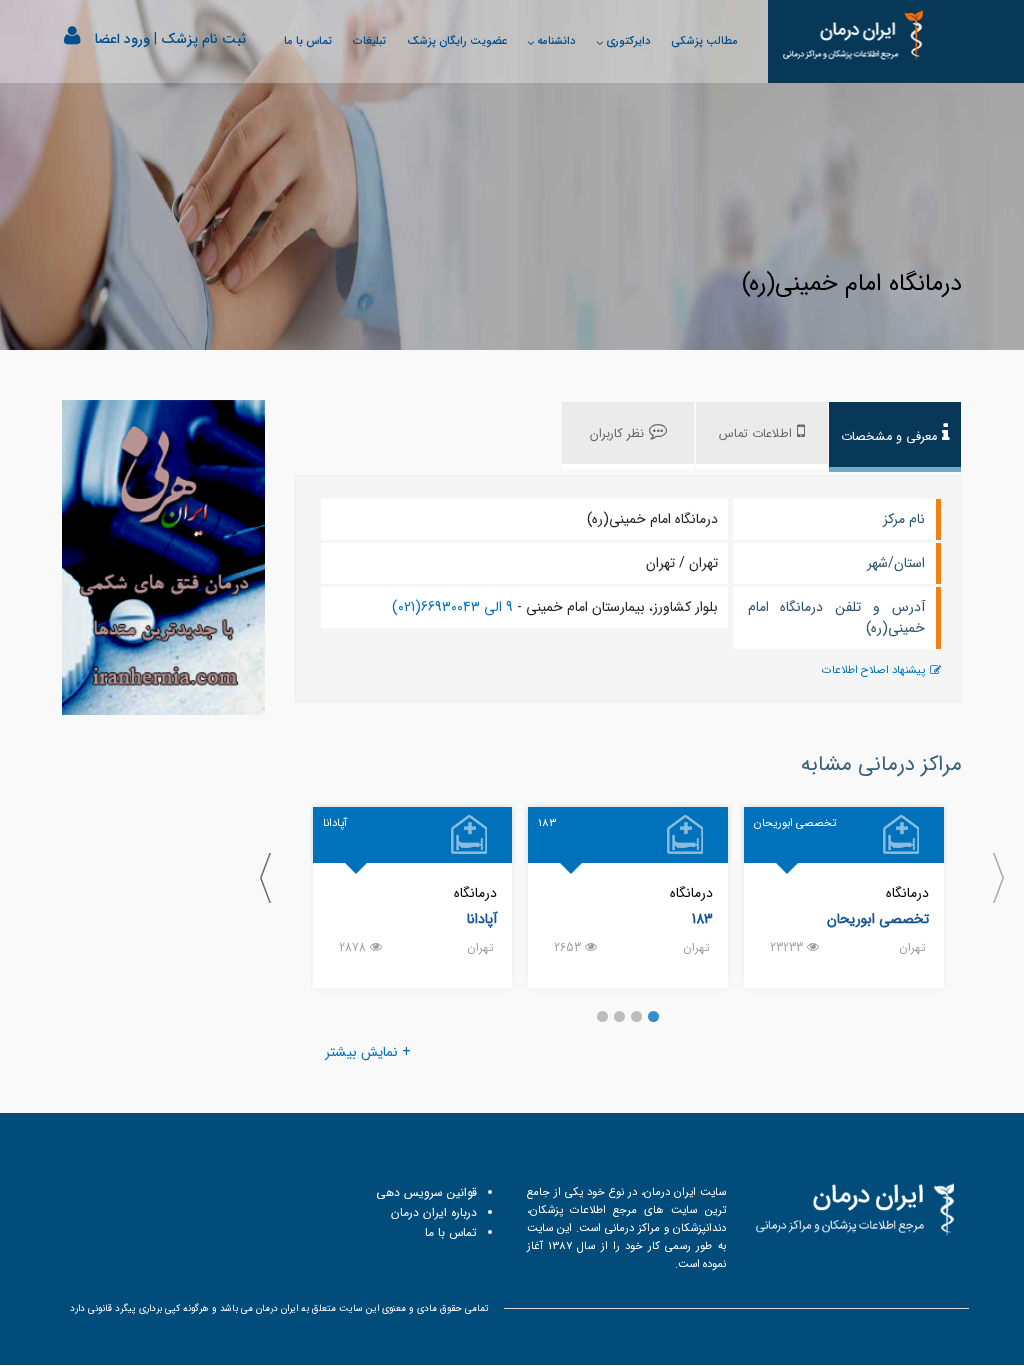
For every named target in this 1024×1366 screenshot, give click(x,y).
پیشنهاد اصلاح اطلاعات (873, 670)
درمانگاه (907, 893)
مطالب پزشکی (704, 41)
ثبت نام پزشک (203, 39)
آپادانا (482, 919)
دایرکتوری (628, 41)
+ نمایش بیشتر (368, 1052)
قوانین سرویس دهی (426, 1192)
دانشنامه (556, 41)
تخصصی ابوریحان (878, 919)
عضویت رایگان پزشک (457, 41)
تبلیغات (369, 41)
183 (702, 919)
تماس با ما (308, 41)
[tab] (895, 437)
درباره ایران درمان (434, 1212)
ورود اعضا (122, 39)
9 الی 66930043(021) (452, 607)
